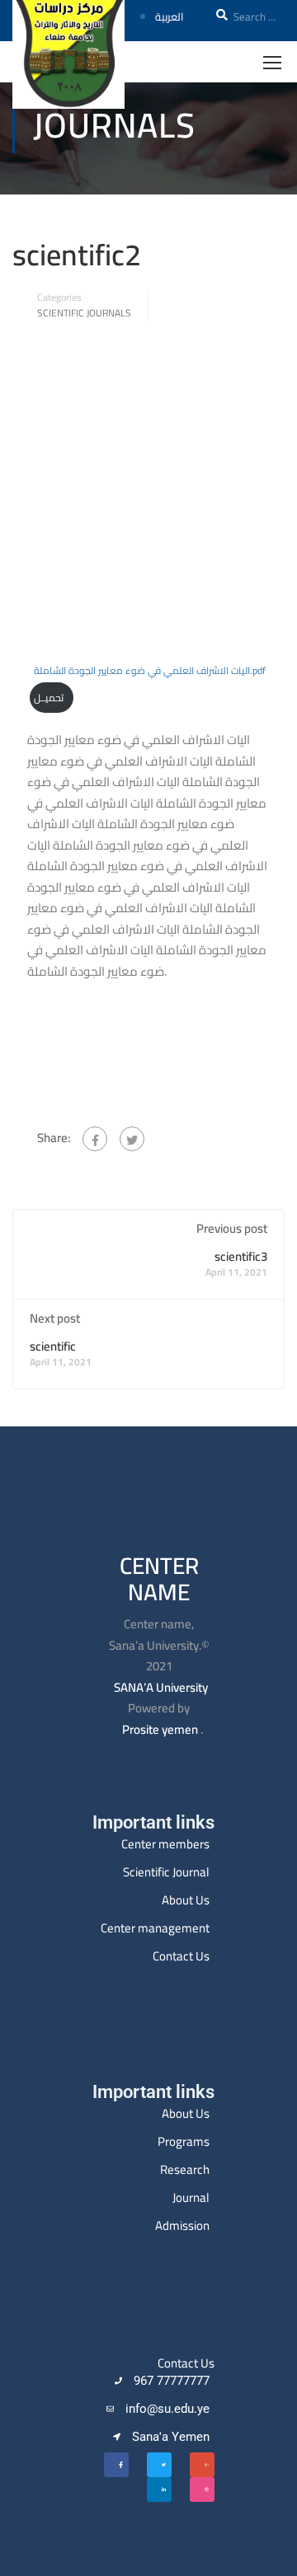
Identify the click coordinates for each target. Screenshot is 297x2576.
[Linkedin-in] (159, 2489)
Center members (165, 1844)
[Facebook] (95, 1139)
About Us (186, 1900)
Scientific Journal (166, 1872)
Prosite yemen (160, 1729)
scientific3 (241, 1256)
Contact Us (181, 1956)
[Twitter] (132, 1139)
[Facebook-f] (116, 2465)
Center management (155, 1928)
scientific (53, 1346)
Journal (191, 2197)
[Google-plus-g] (202, 2465)
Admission (182, 2225)
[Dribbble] (202, 2489)
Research (185, 2169)
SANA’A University (161, 1687)
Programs (184, 2141)
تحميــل (49, 698)
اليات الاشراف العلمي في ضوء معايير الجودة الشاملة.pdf (150, 670)
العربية (170, 16)
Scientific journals (84, 313)
